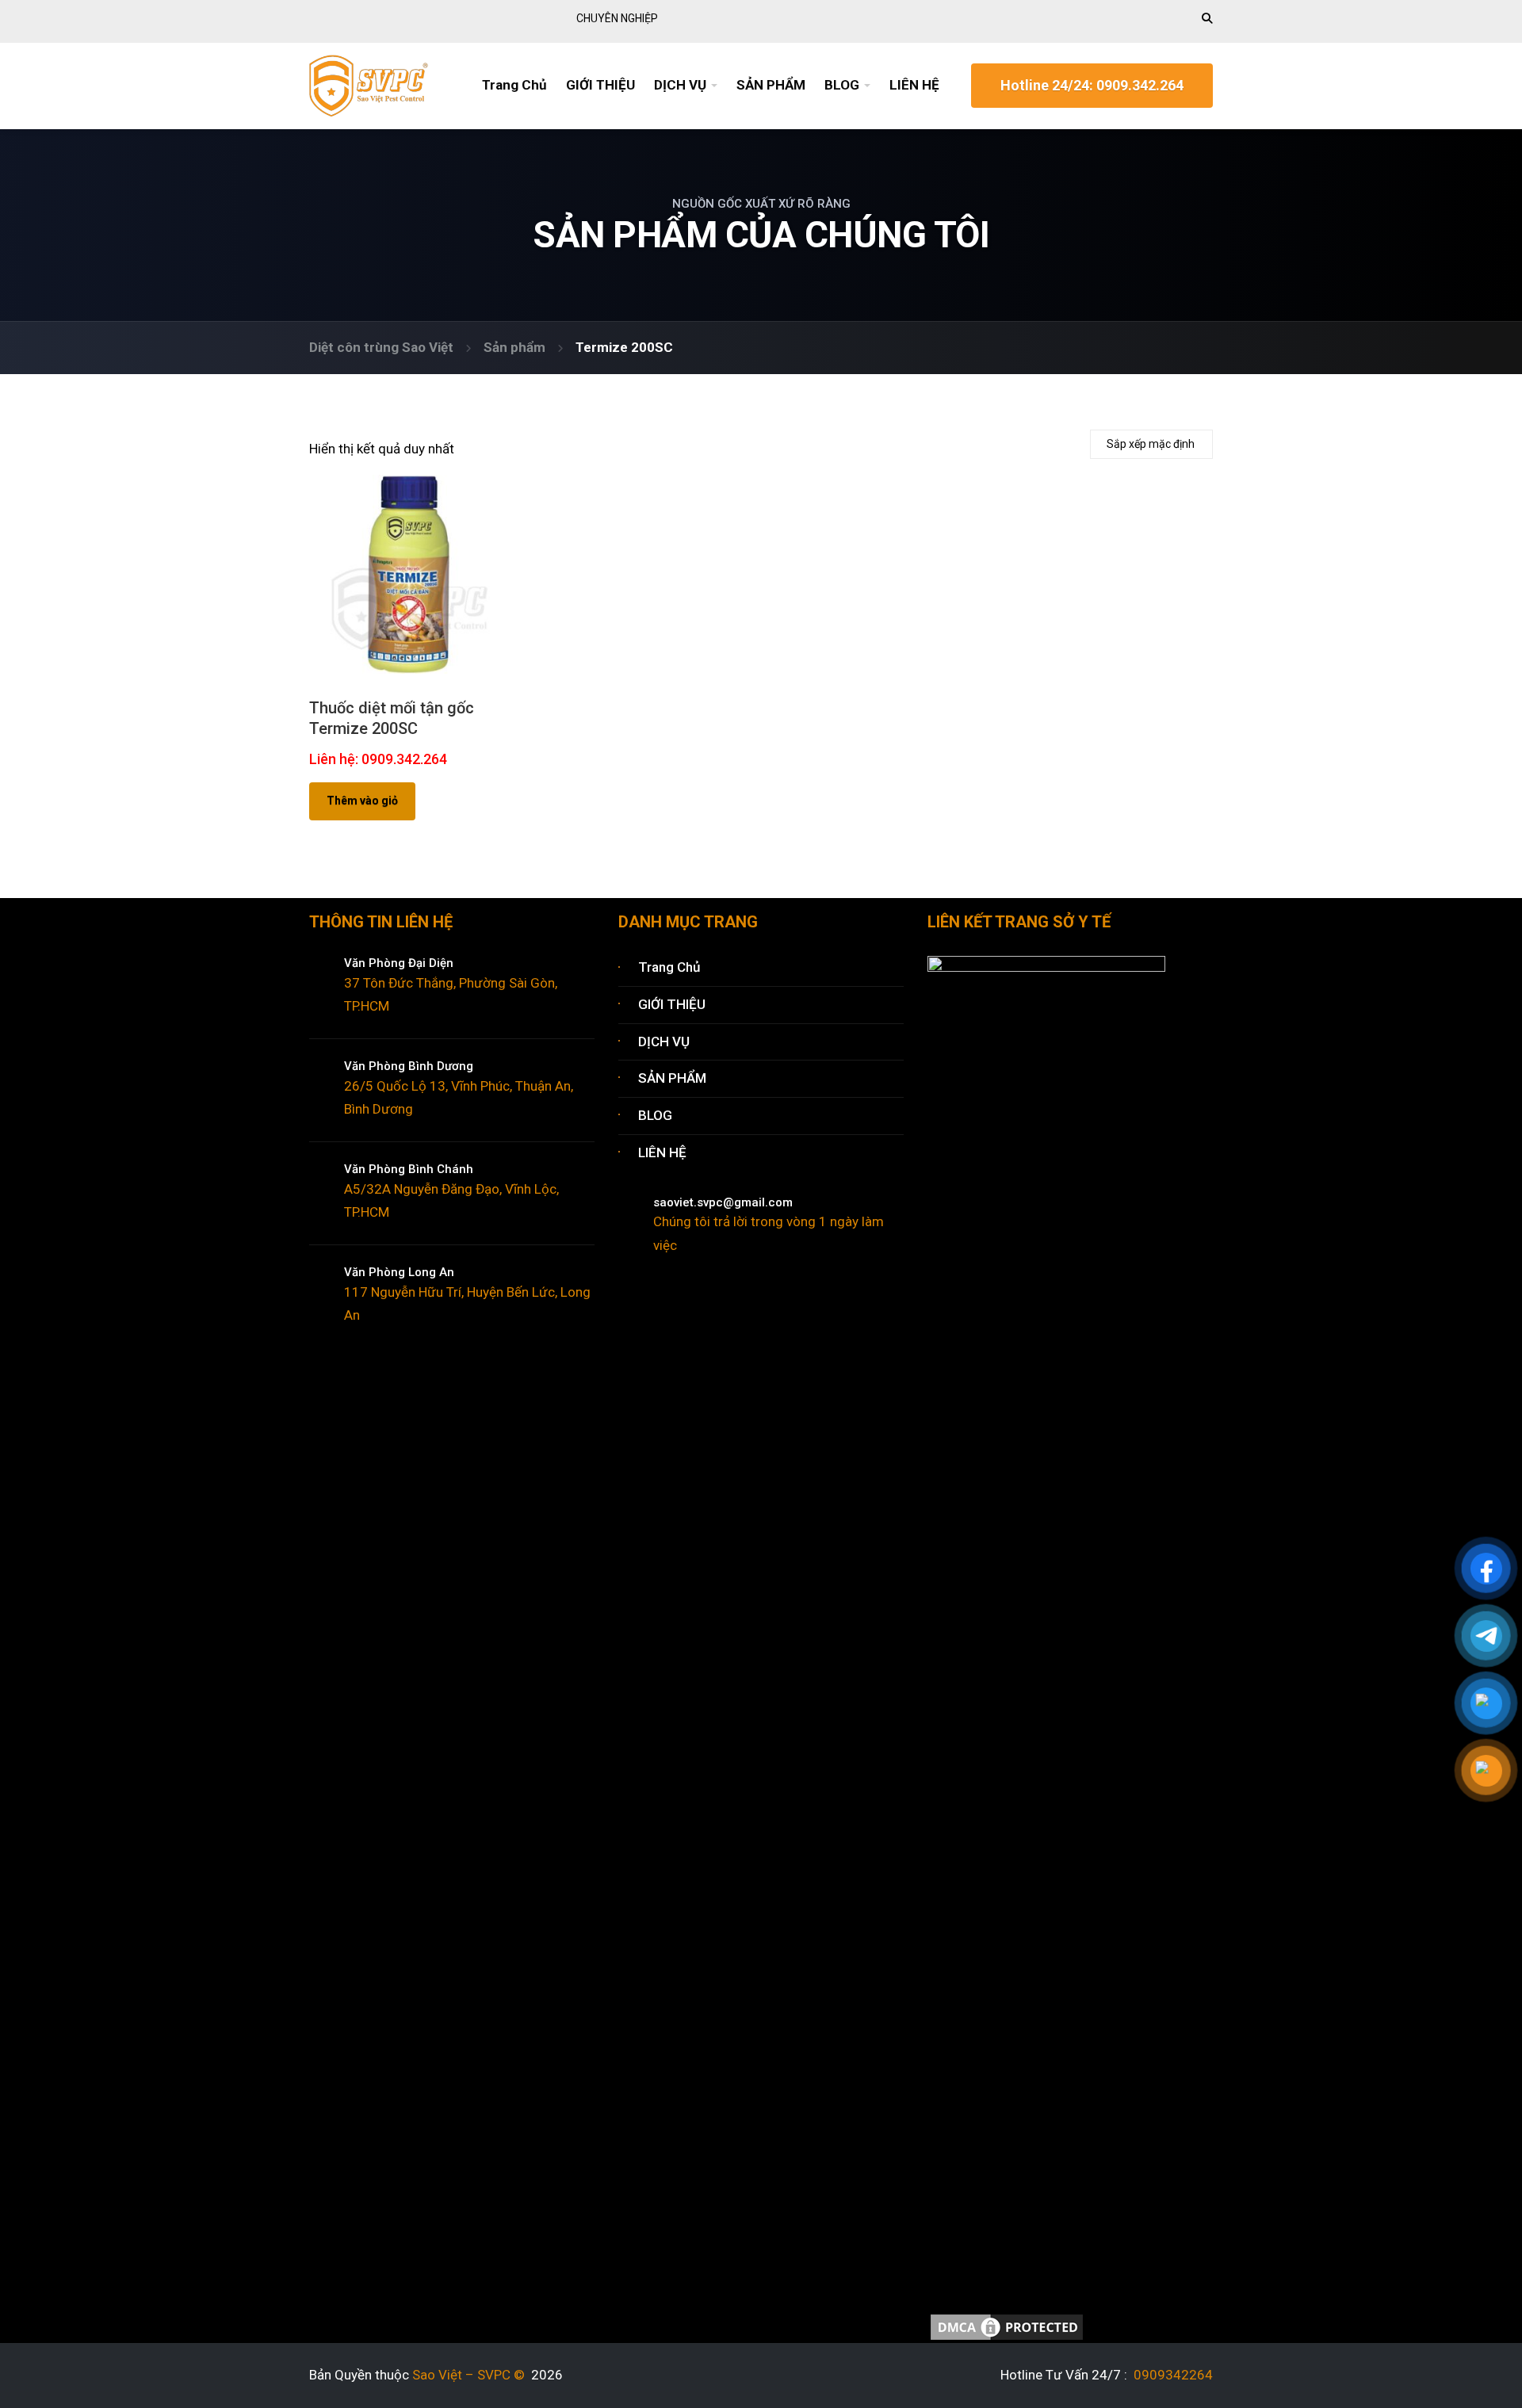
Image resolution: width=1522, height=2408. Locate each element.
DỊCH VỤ (680, 85)
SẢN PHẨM (771, 85)
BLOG (842, 85)
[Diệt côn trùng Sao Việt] (369, 84)
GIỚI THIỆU (600, 85)
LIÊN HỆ (914, 85)
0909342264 (1172, 2375)
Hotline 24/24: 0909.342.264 (1092, 85)
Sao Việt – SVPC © (472, 2375)
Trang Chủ (514, 85)
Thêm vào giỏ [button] (362, 801)
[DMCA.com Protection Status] (1007, 2326)
